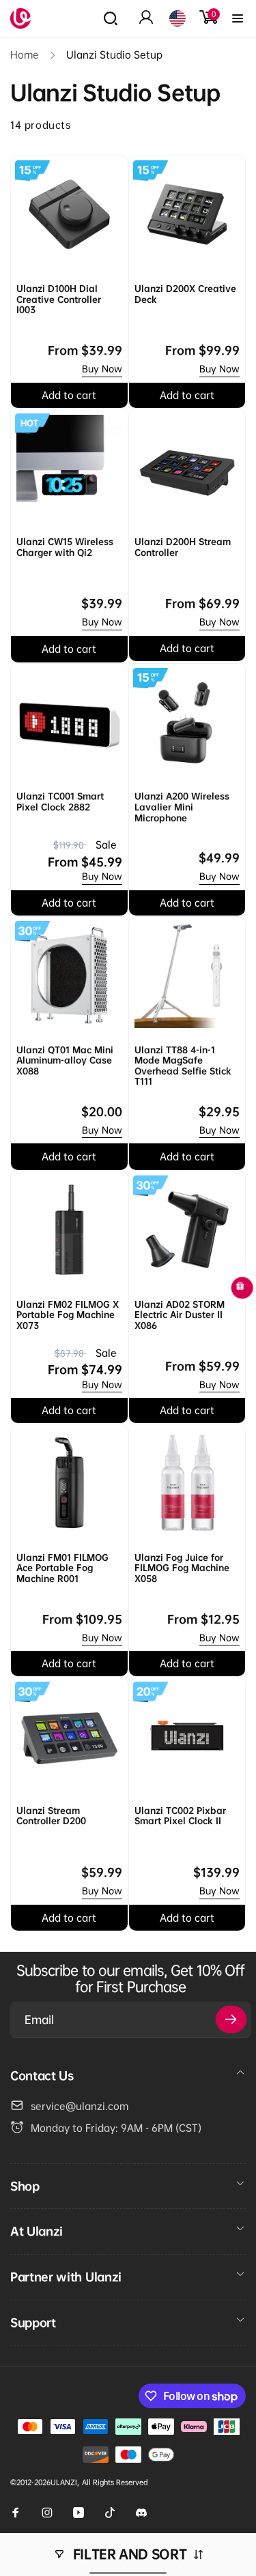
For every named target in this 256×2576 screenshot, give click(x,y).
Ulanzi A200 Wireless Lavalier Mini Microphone (182, 807)
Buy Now (102, 369)
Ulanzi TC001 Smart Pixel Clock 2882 (60, 802)
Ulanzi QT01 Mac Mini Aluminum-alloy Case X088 (65, 1061)
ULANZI (64, 2482)
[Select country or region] (177, 18)
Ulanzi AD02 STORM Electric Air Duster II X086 (180, 1315)
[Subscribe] (231, 2019)
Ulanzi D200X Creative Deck (185, 294)
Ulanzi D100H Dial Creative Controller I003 (59, 299)
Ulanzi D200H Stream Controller (183, 547)
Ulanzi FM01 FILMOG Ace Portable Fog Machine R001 (62, 1568)
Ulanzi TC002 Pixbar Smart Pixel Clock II (180, 1816)
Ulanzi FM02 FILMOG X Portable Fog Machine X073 (68, 1315)
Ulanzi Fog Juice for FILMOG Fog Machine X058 (182, 1568)
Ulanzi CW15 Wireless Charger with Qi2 (65, 547)
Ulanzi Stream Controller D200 (51, 1816)
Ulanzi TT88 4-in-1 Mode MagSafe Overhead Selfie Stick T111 (183, 1066)
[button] (111, 18)
